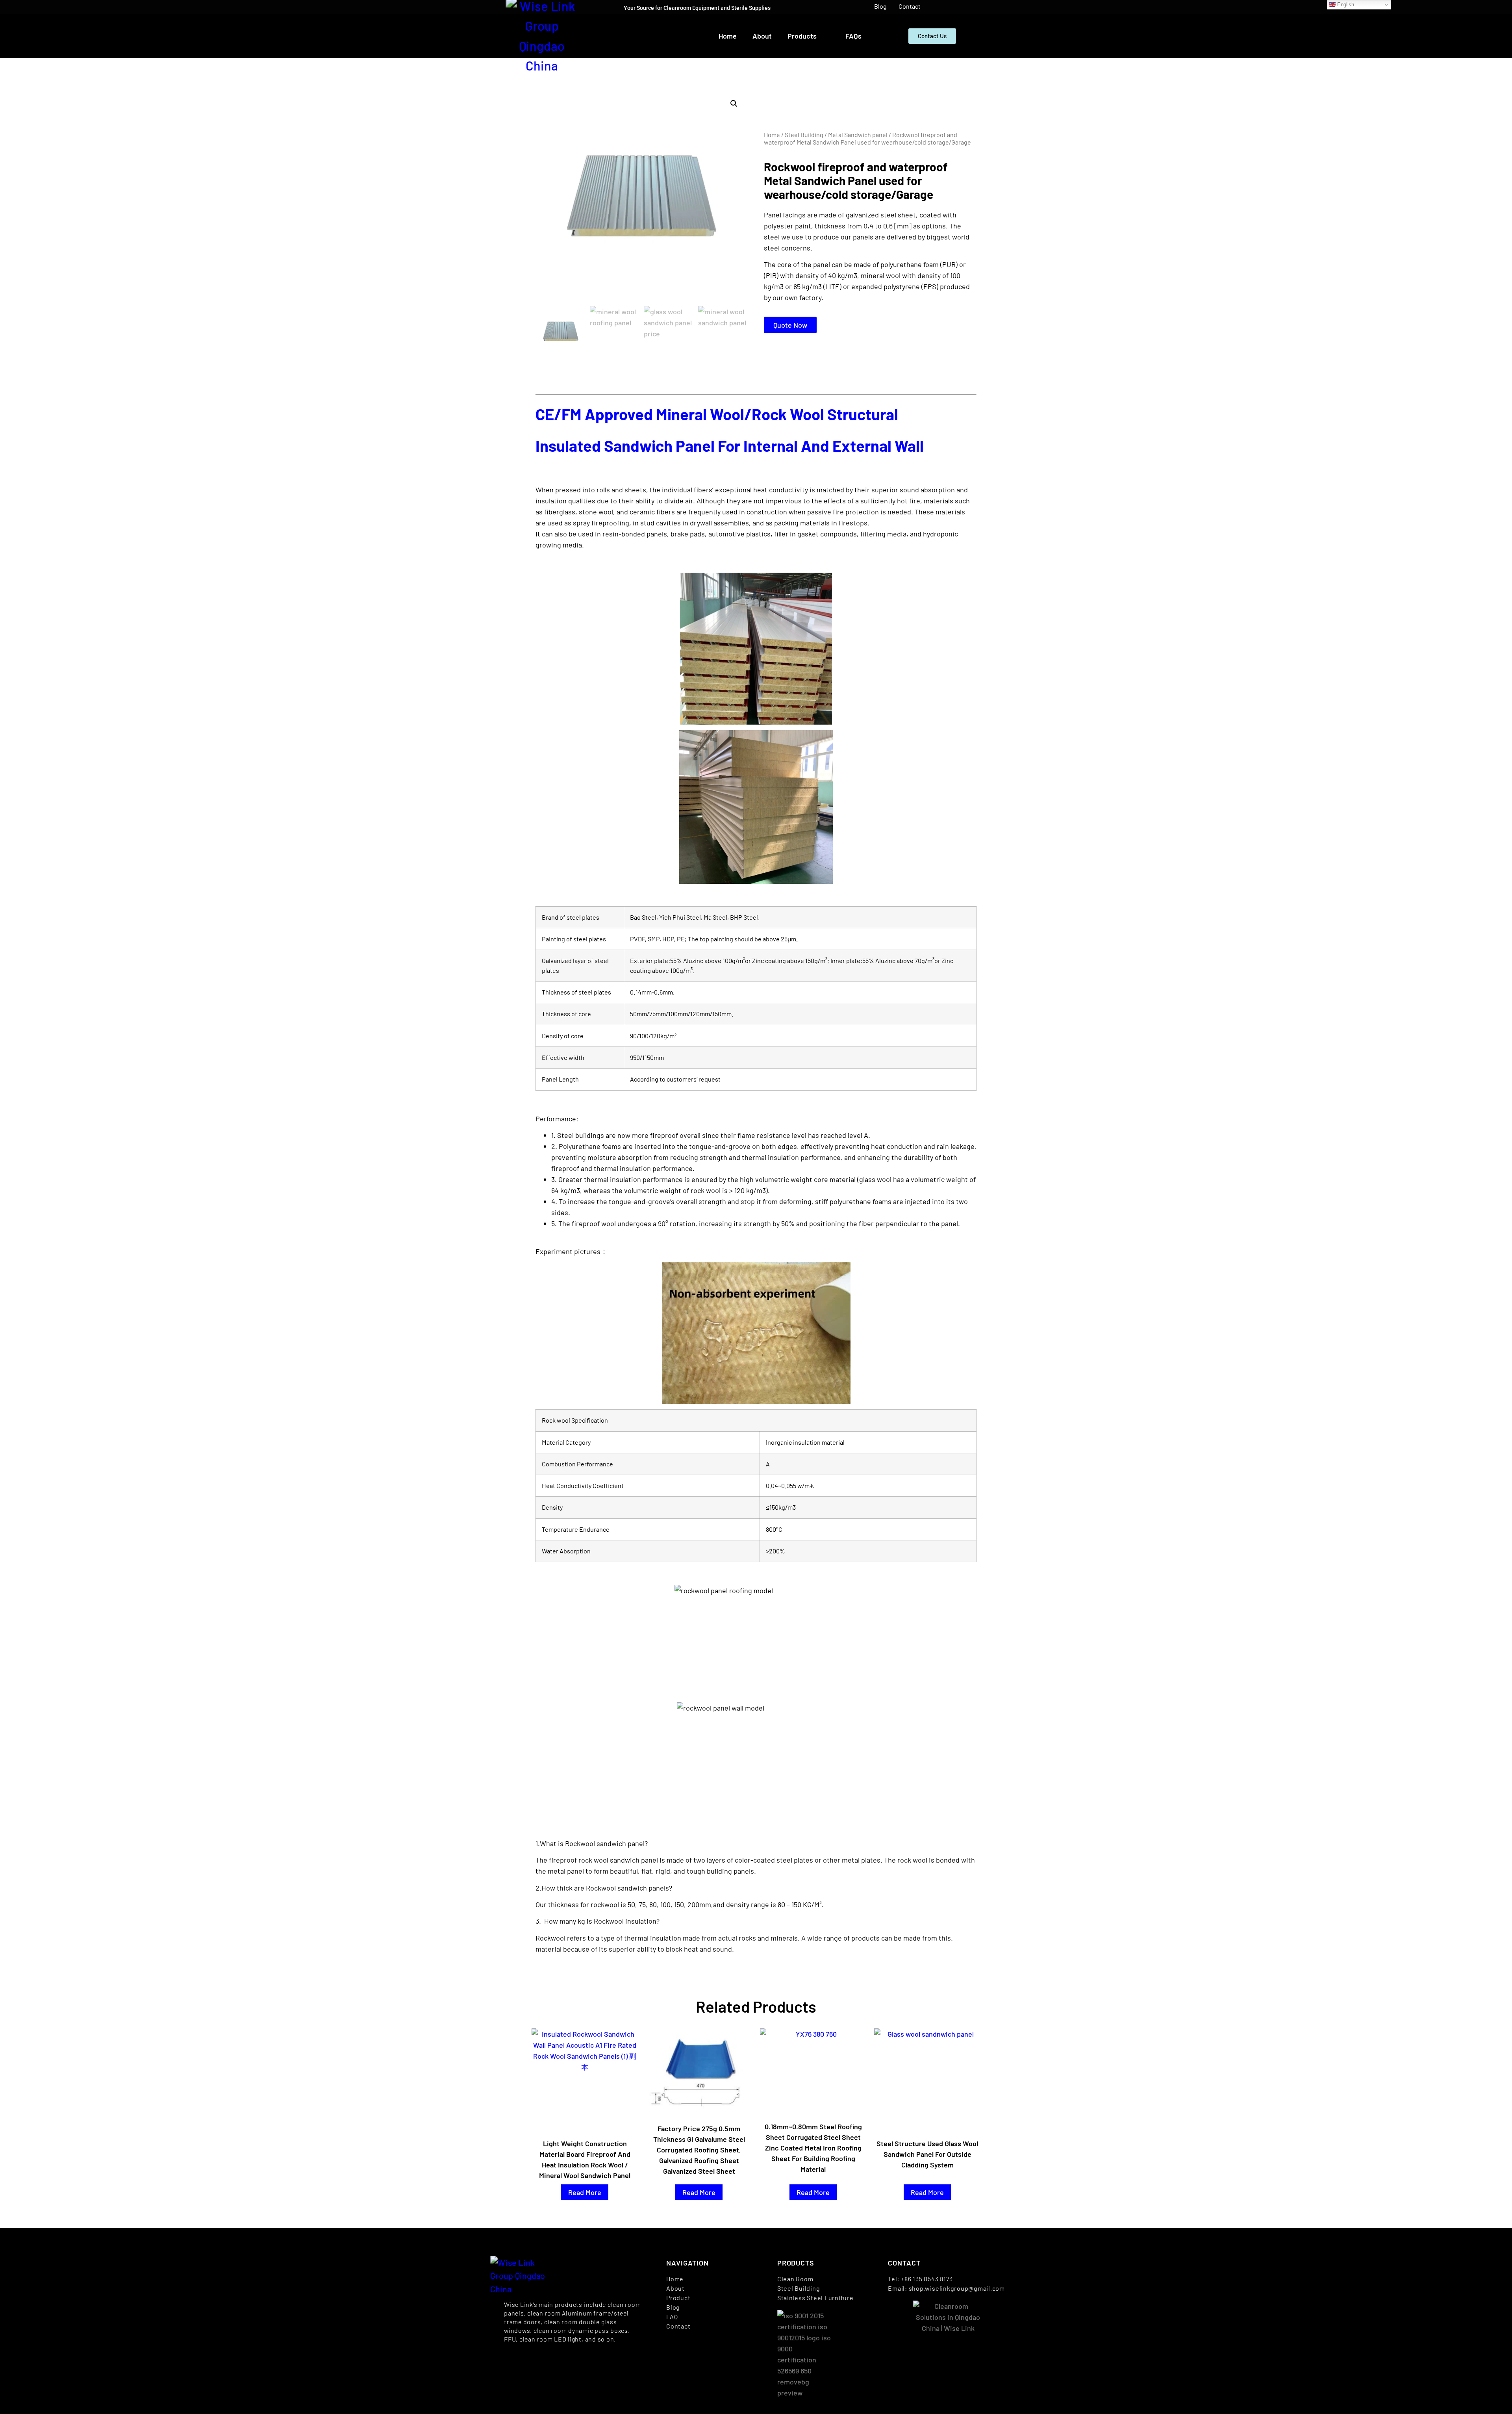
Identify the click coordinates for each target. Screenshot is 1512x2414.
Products (802, 36)
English (1345, 5)
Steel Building (804, 135)
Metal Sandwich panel (858, 135)
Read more (585, 2192)
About (762, 36)
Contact (910, 6)
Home (728, 36)
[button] (734, 104)
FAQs (853, 36)
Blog (880, 6)
